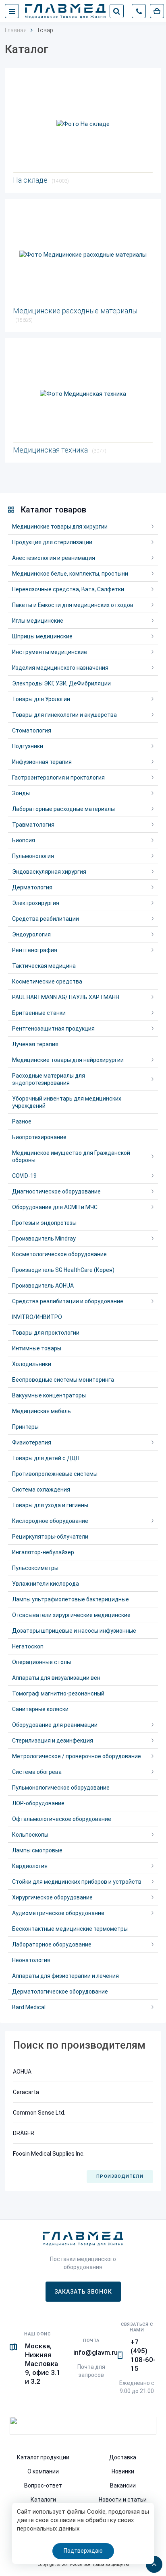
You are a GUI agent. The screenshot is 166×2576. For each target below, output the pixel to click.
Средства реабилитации (46, 919)
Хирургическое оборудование (52, 1897)
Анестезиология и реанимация (54, 558)
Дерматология (32, 887)
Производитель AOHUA (43, 1286)
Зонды (21, 793)
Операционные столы (41, 1662)
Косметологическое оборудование (59, 1254)
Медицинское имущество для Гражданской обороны (71, 1156)
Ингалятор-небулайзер (43, 1552)
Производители (120, 2176)
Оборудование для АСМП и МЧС (55, 1207)
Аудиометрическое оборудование (58, 1913)
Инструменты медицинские (50, 652)
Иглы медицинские (38, 621)
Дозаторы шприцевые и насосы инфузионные (74, 1631)
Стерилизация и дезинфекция (53, 1741)
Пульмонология (33, 856)
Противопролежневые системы (55, 1474)
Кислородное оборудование (50, 1521)
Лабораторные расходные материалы (63, 809)
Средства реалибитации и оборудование (68, 1301)
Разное (22, 1121)
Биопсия (24, 840)
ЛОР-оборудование (38, 1803)
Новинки (123, 2471)
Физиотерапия (32, 1442)
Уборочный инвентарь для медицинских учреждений (67, 1102)
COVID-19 (24, 1176)
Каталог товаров (53, 510)
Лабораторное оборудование (52, 1944)
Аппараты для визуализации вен (56, 1678)
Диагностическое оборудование (56, 1191)
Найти (116, 11)
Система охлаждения (41, 1490)
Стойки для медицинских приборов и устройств (77, 1882)
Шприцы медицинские (42, 636)
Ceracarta (26, 2092)
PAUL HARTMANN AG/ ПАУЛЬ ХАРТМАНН (66, 997)
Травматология (33, 825)
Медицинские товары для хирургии (60, 527)
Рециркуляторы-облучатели (50, 1537)
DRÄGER (24, 2133)
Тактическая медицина (44, 966)
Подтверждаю (83, 2551)
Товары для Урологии (41, 699)
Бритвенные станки (39, 1013)
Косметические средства (47, 981)
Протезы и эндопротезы (44, 1223)
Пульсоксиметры (35, 1568)
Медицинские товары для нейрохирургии (68, 1060)
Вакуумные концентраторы (49, 1395)
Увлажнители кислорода (46, 1584)
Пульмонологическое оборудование (61, 1788)
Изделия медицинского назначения (60, 668)
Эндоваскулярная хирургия (49, 872)
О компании (43, 2471)
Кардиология (30, 1866)
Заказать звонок (83, 2292)
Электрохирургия (36, 903)
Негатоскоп (28, 1646)
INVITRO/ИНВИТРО (37, 1317)
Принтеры (25, 1427)
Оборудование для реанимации (55, 1725)
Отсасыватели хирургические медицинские (71, 1615)
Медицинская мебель (41, 1411)
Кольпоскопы (30, 1835)
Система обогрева (37, 1772)
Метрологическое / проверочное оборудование (77, 1756)
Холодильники (32, 1364)
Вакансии (123, 2485)
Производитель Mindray (44, 1239)
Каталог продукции (43, 2457)
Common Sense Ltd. (39, 2113)
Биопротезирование (39, 1137)
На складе (41, 180)
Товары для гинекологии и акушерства (64, 715)
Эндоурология (31, 934)
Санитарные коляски (40, 1709)
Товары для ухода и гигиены (50, 1505)
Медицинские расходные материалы (75, 315)
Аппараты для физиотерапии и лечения (65, 1976)
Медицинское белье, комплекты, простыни (70, 574)
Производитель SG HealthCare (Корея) (63, 1270)
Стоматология (32, 730)
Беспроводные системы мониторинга (63, 1380)
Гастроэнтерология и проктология (58, 778)
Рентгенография (35, 950)
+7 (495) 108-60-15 (143, 2355)
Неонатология (31, 1960)
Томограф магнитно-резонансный (58, 1693)
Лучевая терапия (35, 1044)
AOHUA (22, 2072)
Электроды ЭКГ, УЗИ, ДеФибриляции (61, 683)
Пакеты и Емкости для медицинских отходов (73, 605)
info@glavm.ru (95, 2352)
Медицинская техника (60, 450)
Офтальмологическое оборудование (62, 1819)
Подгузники (28, 746)
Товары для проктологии (46, 1333)
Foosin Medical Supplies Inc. (49, 2154)
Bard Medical (29, 2007)
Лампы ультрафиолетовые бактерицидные (71, 1599)
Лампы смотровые (37, 1850)
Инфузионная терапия (42, 762)
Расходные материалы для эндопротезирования (49, 1079)
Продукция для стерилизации (52, 542)
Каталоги (43, 2500)
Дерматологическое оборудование (60, 1992)
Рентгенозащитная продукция (53, 1029)
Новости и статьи (123, 2500)
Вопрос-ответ (43, 2485)
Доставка (123, 2457)
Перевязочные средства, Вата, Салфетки (68, 589)
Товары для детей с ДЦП (46, 1458)
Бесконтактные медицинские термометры (70, 1929)
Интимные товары (37, 1348)
